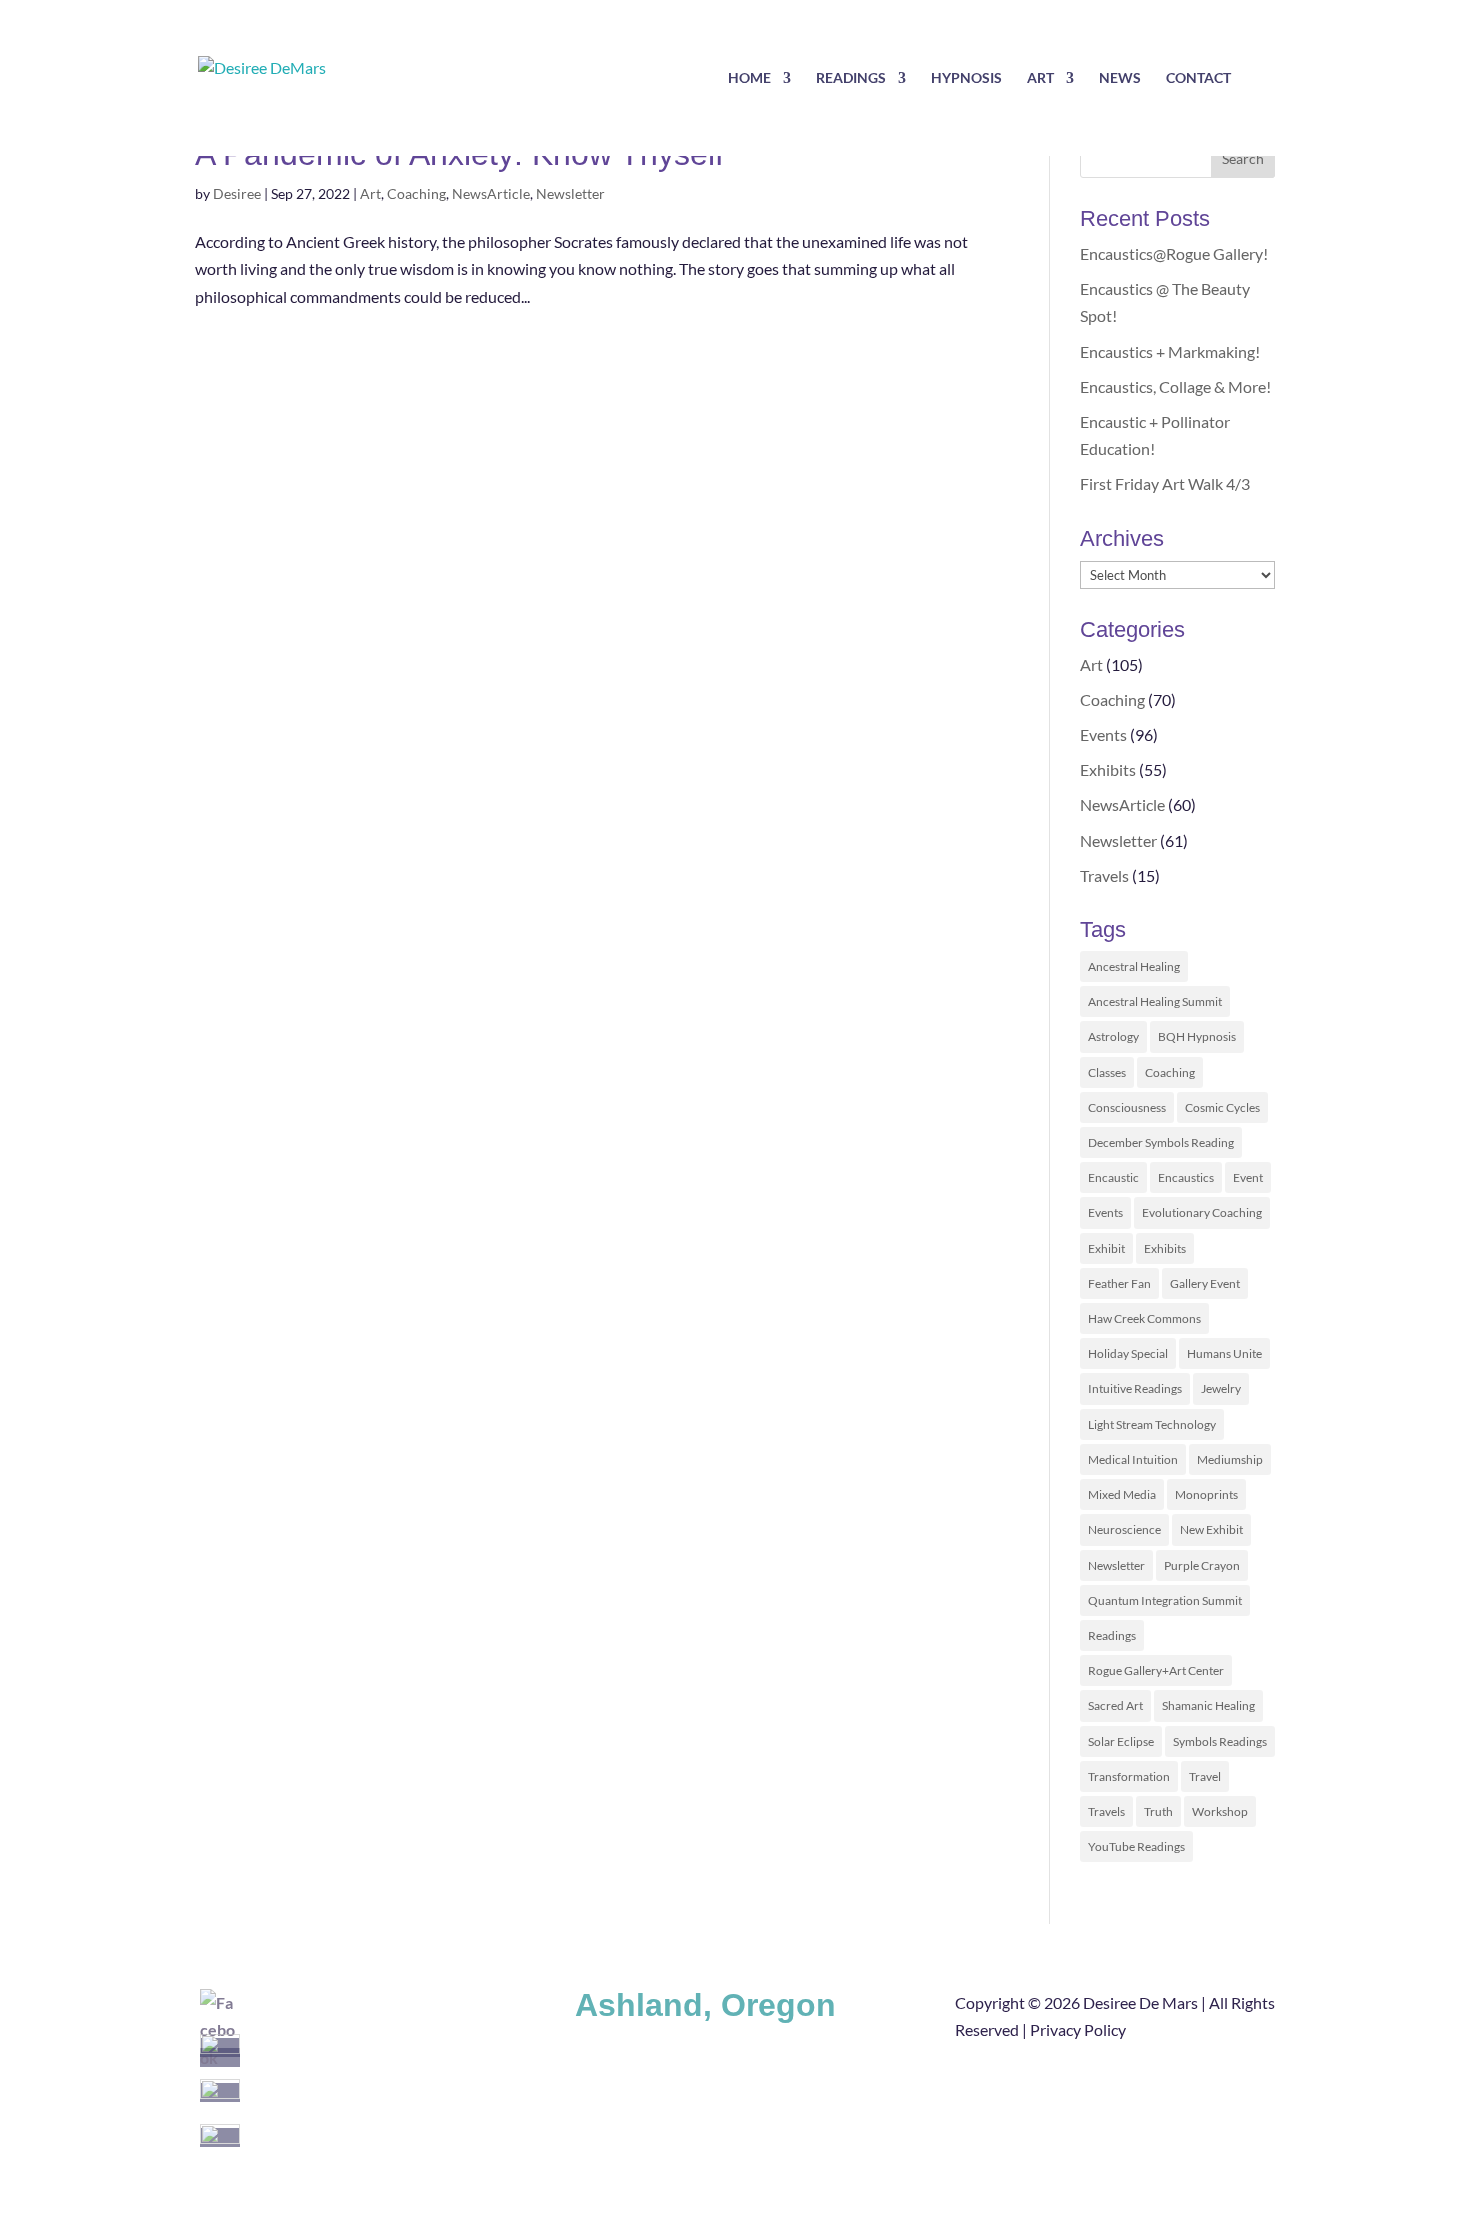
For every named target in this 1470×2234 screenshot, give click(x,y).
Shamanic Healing (1208, 1705)
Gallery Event (1205, 1283)
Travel (1205, 1776)
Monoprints (1206, 1494)
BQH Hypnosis (1197, 1036)
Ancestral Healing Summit (1155, 1001)
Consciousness (1127, 1107)
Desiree (237, 193)
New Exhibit (1211, 1529)
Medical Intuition (1133, 1459)
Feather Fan (1119, 1283)
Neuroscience (1124, 1529)
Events (1103, 734)
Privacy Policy (1078, 2029)
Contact (1198, 78)
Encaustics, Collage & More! (1175, 386)
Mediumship (1230, 1459)
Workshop (1220, 1811)
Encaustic (1113, 1177)
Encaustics (1186, 1177)
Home (749, 78)
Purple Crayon (1202, 1565)
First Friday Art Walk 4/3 (1165, 483)
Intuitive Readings (1135, 1388)
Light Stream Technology (1152, 1424)
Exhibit (1106, 1248)
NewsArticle (491, 193)
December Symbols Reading (1161, 1142)
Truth (1158, 1811)
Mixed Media (1122, 1494)
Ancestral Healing (1134, 966)
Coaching (416, 193)
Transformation (1129, 1776)
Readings (851, 78)
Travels (1104, 875)
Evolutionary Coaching (1202, 1212)
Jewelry (1221, 1388)
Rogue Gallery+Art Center (1156, 1670)
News (1120, 78)
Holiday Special (1128, 1353)
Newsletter (570, 193)
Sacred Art (1115, 1705)
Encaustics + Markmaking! (1170, 351)
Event (1248, 1177)
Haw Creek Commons (1144, 1318)
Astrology (1113, 1036)
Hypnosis (966, 78)
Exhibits (1108, 769)
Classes (1107, 1072)
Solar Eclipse (1121, 1741)
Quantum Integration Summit (1165, 1600)
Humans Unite (1224, 1353)
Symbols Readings (1220, 1741)
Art (1040, 78)
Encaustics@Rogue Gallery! (1174, 253)
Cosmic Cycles (1222, 1107)
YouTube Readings (1136, 1846)
